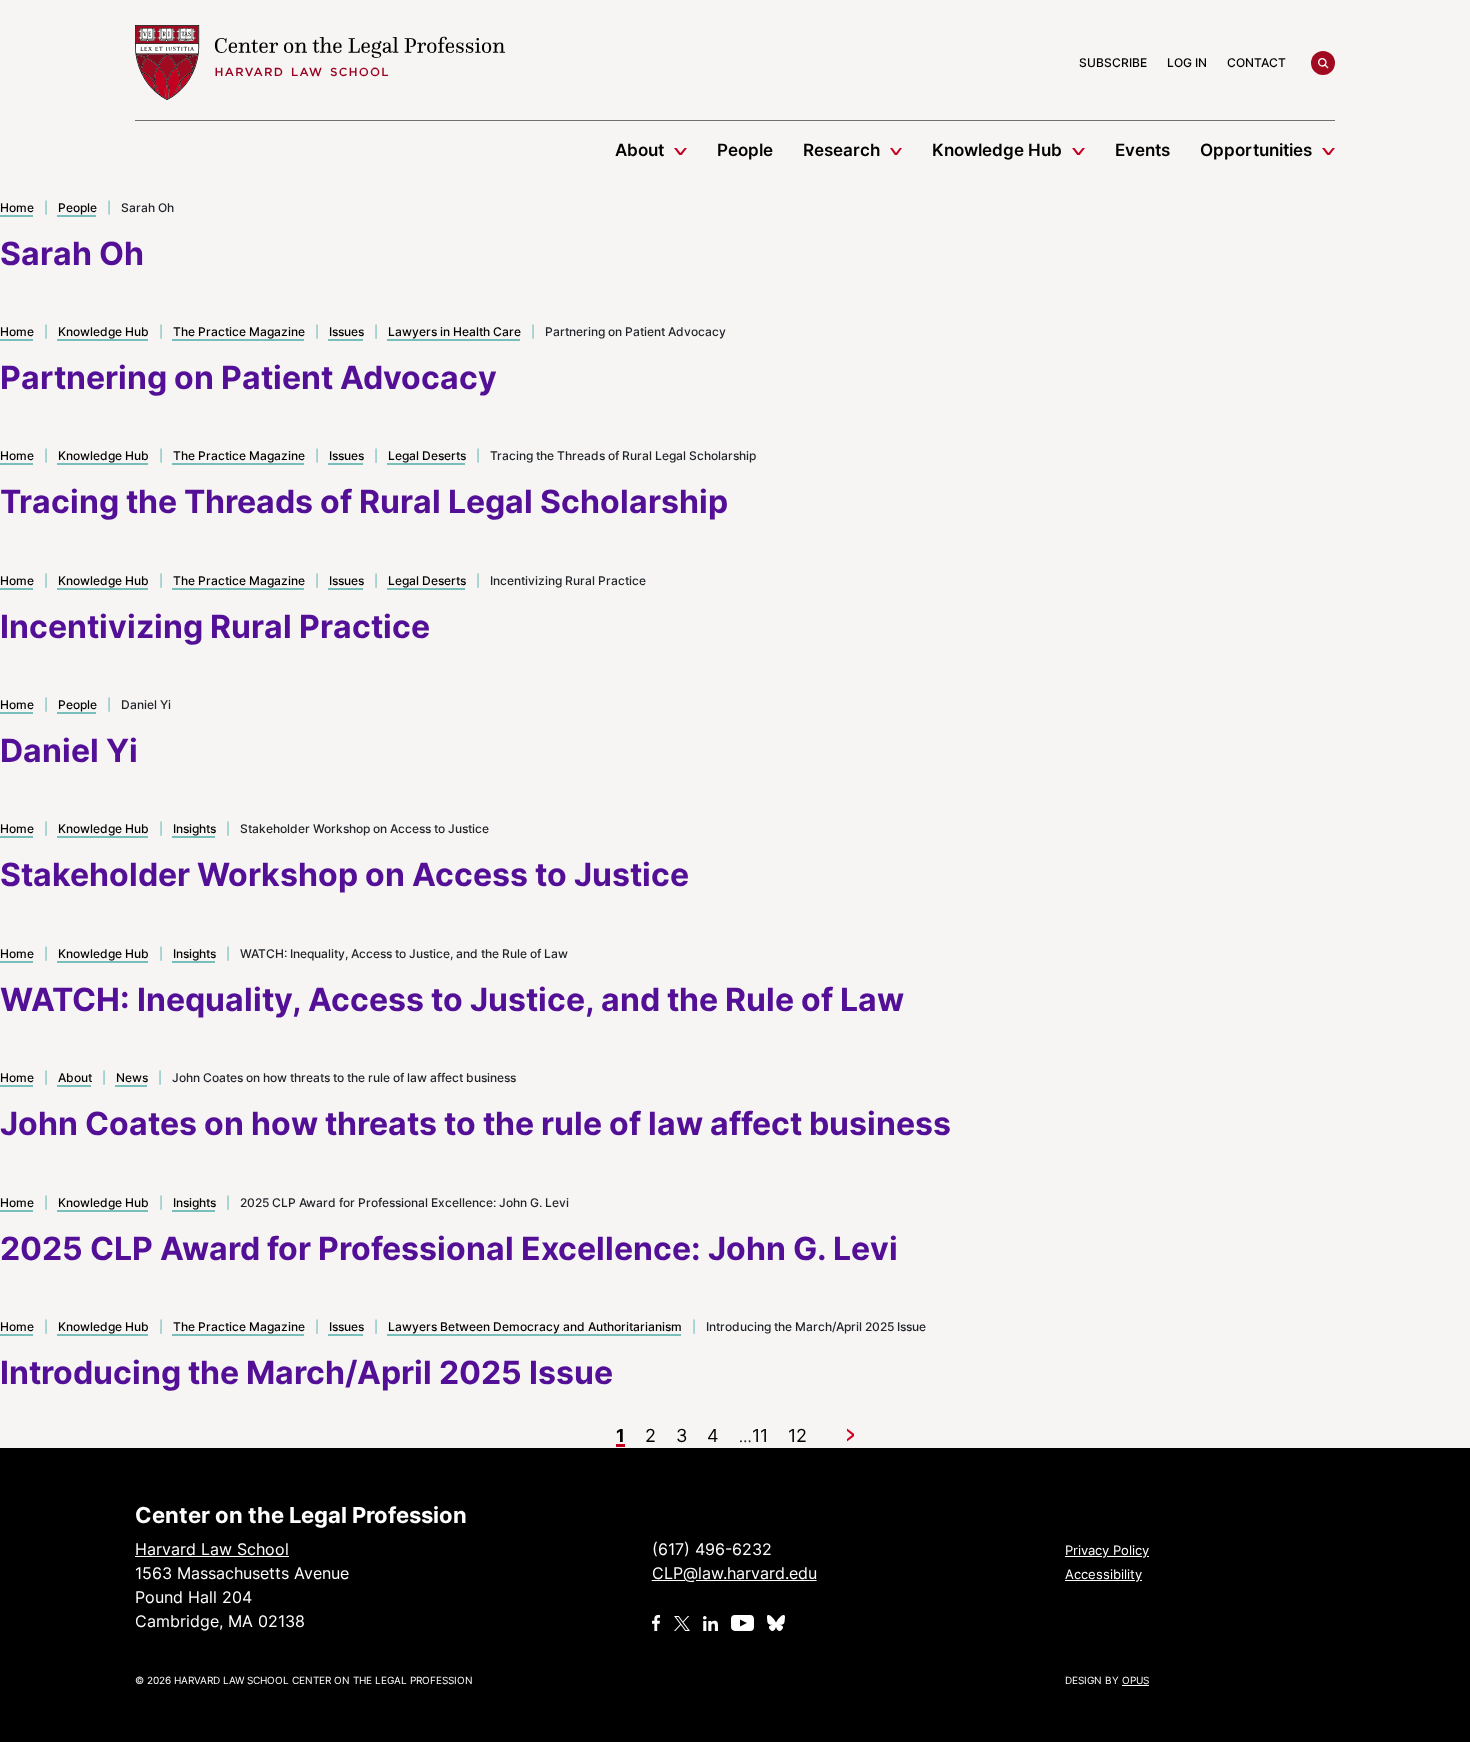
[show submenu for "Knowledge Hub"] (1078, 150)
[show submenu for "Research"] (896, 150)
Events (1142, 150)
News (132, 1077)
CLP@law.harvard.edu (734, 1573)
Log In (1187, 62)
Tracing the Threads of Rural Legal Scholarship (364, 501)
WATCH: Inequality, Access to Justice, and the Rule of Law (452, 999)
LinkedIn (710, 1623)
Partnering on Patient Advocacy (248, 377)
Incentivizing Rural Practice (215, 626)
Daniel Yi (69, 750)
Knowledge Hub (997, 150)
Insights (194, 828)
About (639, 150)
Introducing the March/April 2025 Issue (306, 1372)
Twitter (682, 1623)
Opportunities (1256, 150)
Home (17, 207)
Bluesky (778, 1623)
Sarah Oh (72, 253)
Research (841, 150)
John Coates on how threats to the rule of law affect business (475, 1123)
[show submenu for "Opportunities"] (1328, 150)
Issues (346, 331)
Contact (1256, 62)
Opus (1135, 1680)
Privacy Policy (1107, 1550)
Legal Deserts (427, 455)
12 (797, 1435)
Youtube (742, 1623)
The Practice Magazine (239, 331)
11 (760, 1435)
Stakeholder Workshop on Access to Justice (344, 874)
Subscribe (1113, 62)
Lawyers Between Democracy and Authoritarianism (535, 1326)
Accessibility (1103, 1574)
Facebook (656, 1623)
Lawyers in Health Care (454, 331)
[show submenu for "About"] (680, 150)
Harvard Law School (320, 63)
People (745, 150)
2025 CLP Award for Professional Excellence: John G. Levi (449, 1248)
